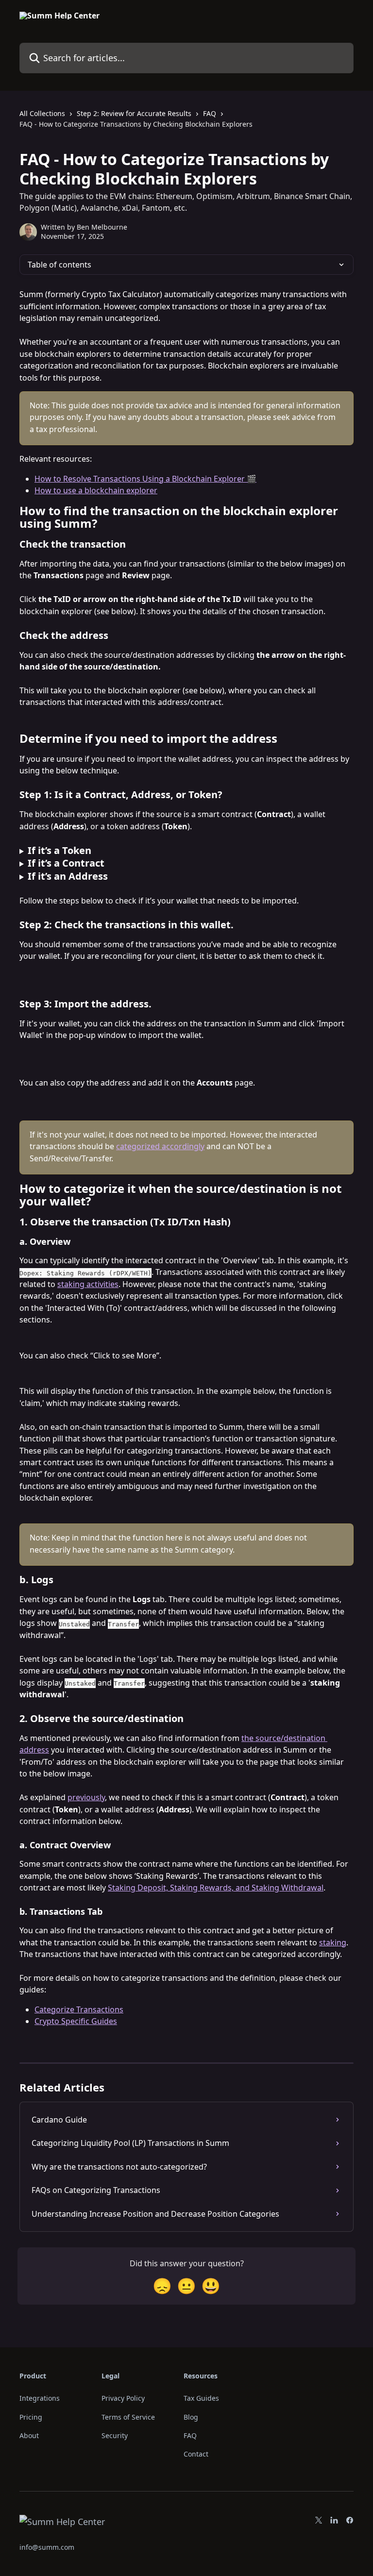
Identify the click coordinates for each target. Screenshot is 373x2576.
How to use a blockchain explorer (96, 490)
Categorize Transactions (79, 2009)
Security (115, 2435)
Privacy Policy (123, 2398)
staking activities (88, 1284)
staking (333, 1942)
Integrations (40, 2398)
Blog (191, 2417)
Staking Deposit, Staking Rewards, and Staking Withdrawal (216, 1888)
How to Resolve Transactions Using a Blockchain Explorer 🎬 (145, 479)
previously (86, 1797)
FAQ (210, 113)
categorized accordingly (160, 1146)
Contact (196, 2454)
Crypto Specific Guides (76, 2021)
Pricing (31, 2417)
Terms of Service (128, 2417)
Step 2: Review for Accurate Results (134, 113)
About (29, 2435)
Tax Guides (201, 2398)
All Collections (42, 113)
